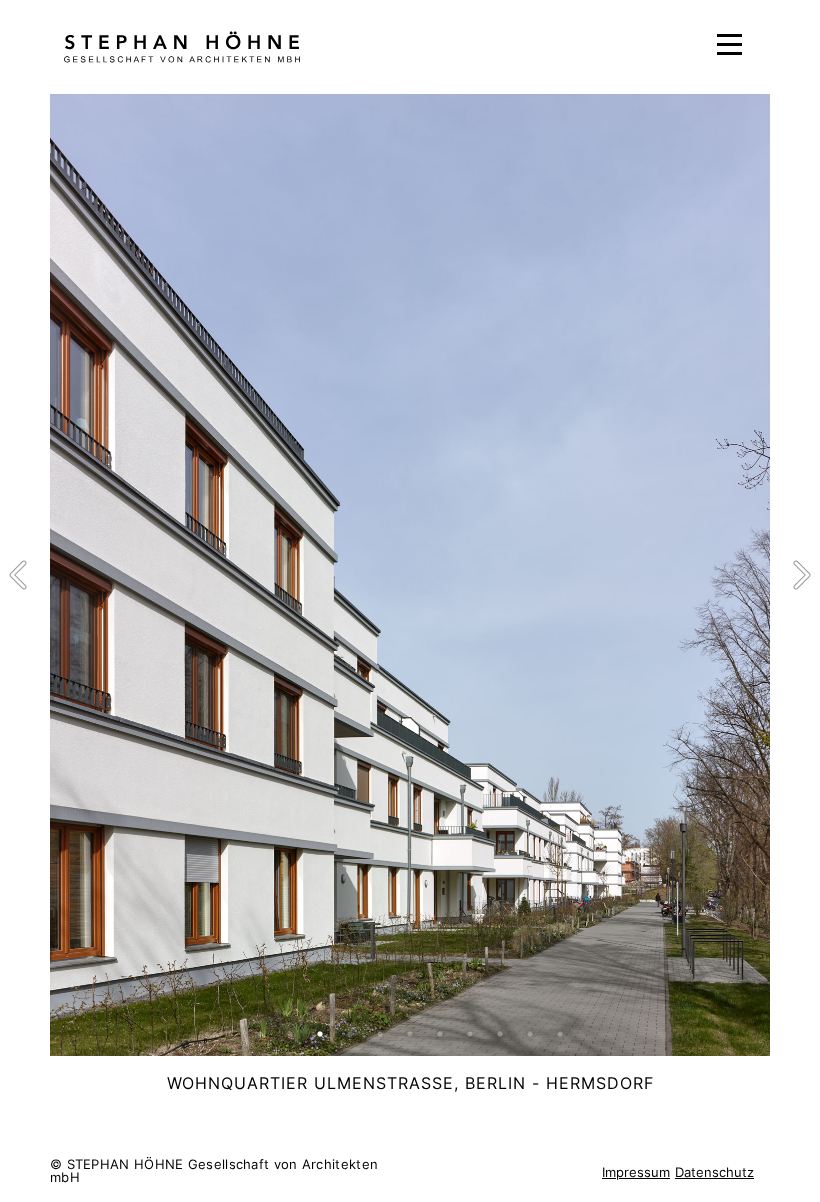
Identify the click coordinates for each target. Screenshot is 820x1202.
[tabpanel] (410, 575)
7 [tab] (440, 1034)
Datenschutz (714, 1172)
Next (800, 575)
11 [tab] (560, 1034)
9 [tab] (500, 1034)
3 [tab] (320, 1034)
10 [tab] (530, 1034)
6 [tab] (410, 1034)
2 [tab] (290, 1034)
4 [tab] (350, 1034)
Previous (20, 575)
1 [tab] (260, 1034)
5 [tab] (380, 1034)
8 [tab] (470, 1034)
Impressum (636, 1172)
